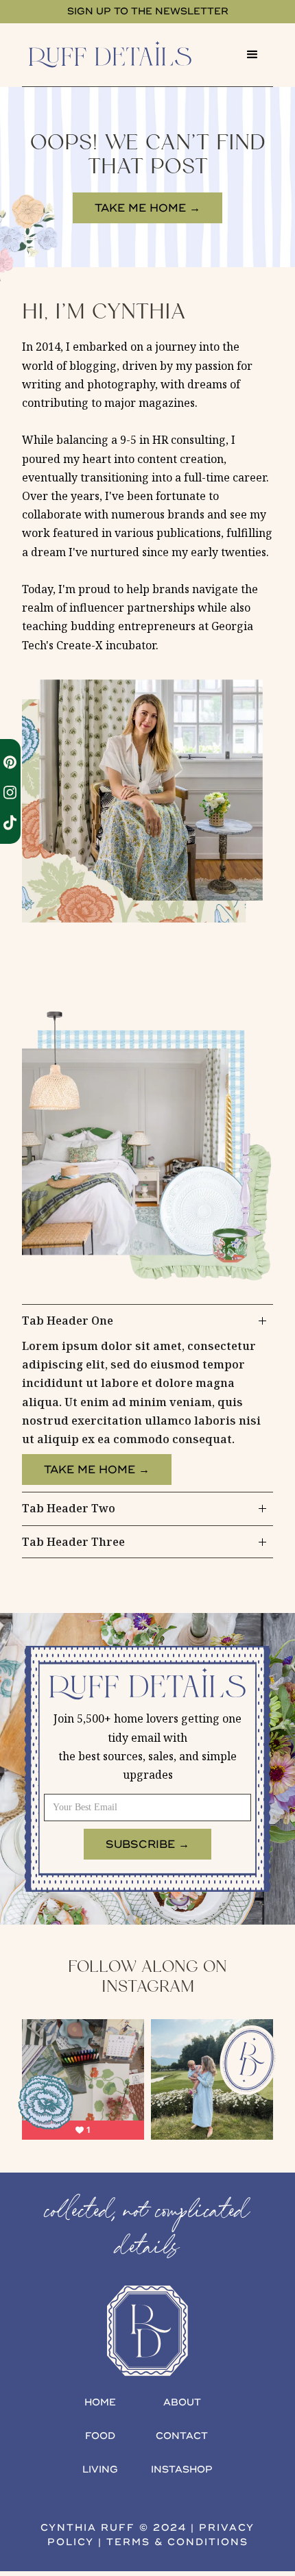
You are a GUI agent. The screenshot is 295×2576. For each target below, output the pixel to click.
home (100, 2402)
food (100, 2436)
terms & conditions (177, 2542)
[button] (252, 55)
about (182, 2402)
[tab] (147, 1398)
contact (182, 2436)
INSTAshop (182, 2469)
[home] (127, 54)
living (100, 2469)
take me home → (147, 208)
